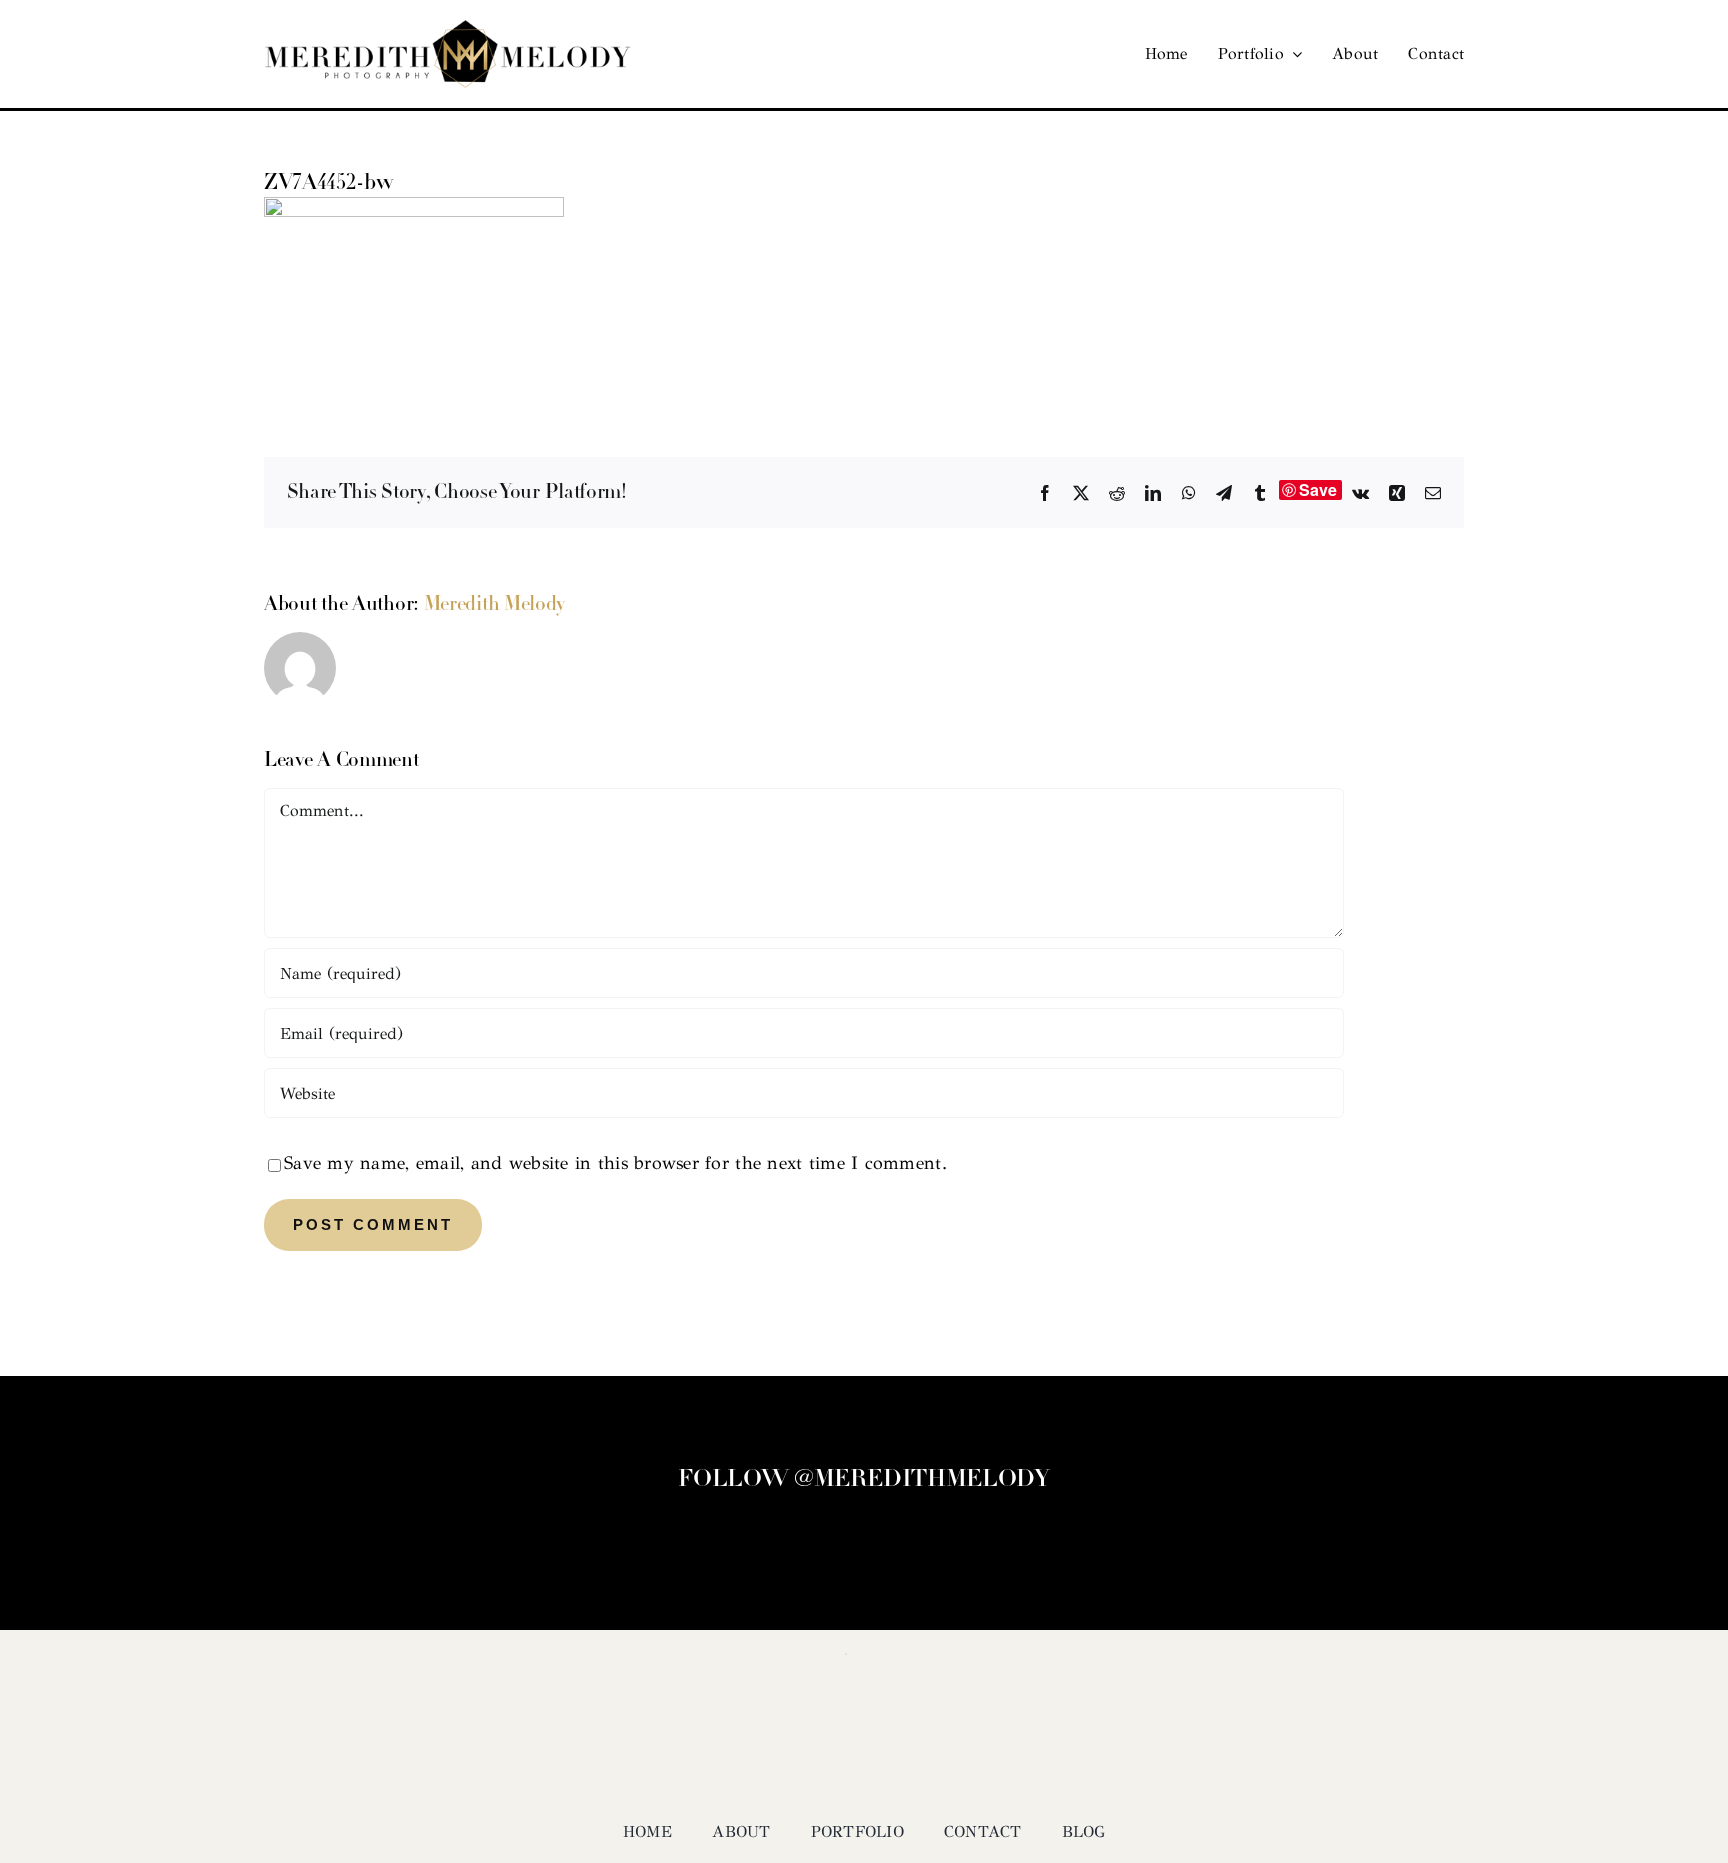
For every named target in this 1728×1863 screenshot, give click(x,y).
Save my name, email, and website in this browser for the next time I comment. (615, 1163)
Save (1318, 490)
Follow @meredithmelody (863, 1480)
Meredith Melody (495, 605)
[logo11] (448, 29)
